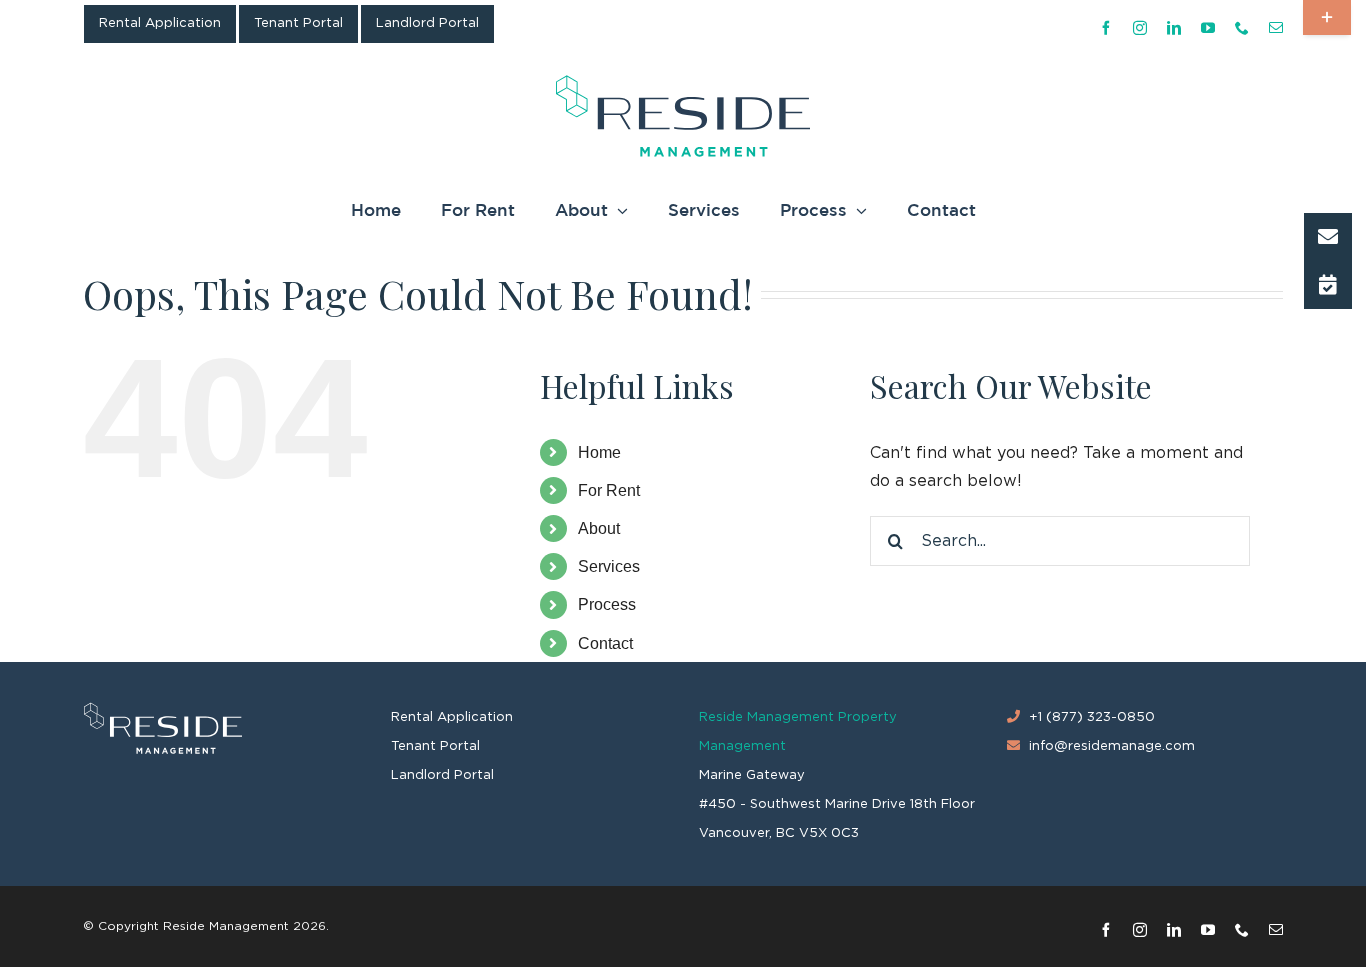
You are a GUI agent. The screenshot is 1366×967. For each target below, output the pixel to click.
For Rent (609, 490)
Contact (605, 643)
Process (607, 604)
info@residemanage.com (1112, 746)
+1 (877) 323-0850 (1092, 717)
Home (599, 452)
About (599, 528)
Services (609, 566)
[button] (1328, 237)
